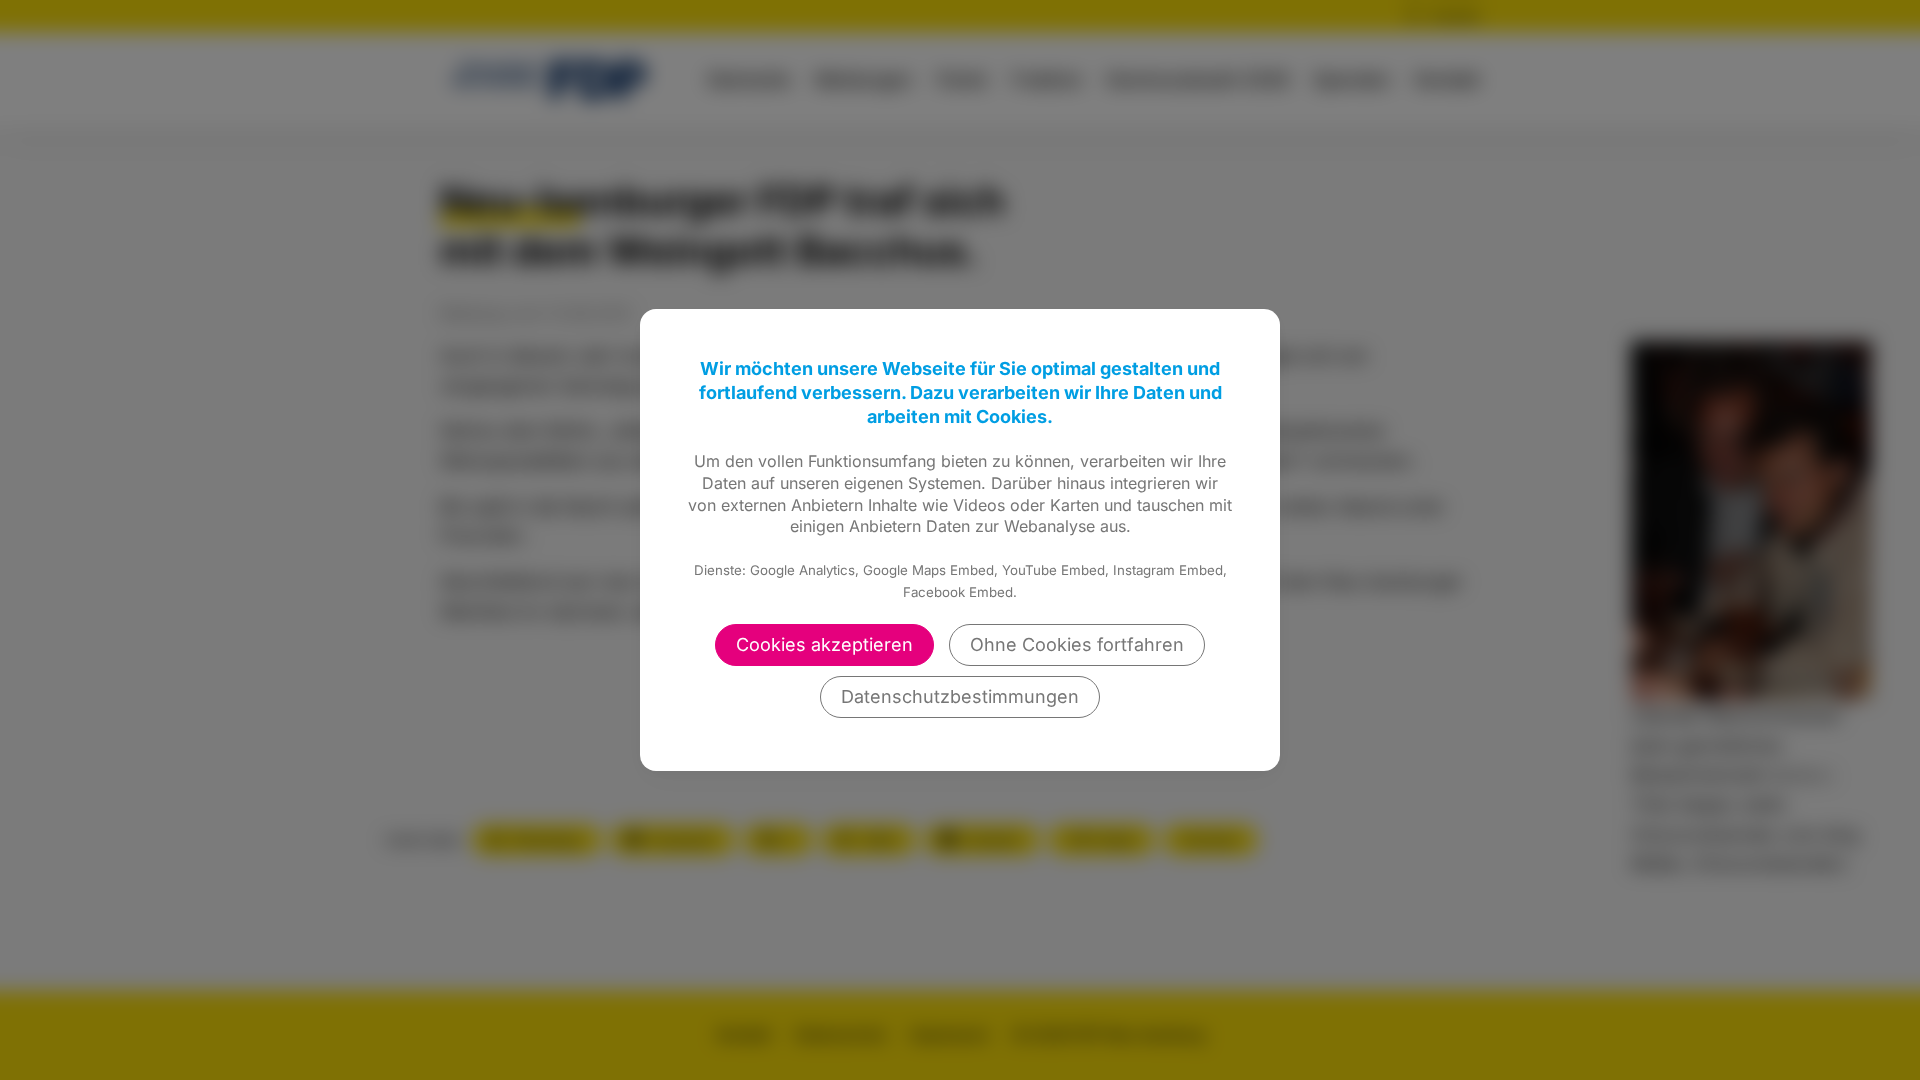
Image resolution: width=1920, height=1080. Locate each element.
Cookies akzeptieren (824, 644)
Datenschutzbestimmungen (960, 696)
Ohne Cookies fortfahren (1077, 644)
